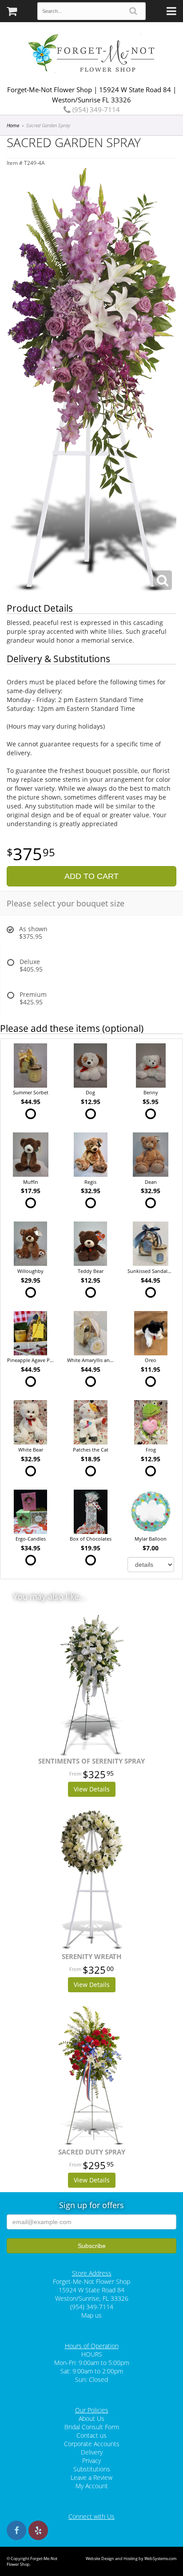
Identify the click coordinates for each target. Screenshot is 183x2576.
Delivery (92, 2452)
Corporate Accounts (92, 2444)
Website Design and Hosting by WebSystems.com (131, 2558)
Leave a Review (91, 2477)
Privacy (91, 2461)
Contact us (91, 2435)
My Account (92, 2486)
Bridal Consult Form (92, 2427)
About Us (91, 2418)
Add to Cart (91, 876)
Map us (91, 2315)
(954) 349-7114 (95, 109)
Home (13, 125)
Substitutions (92, 2469)
